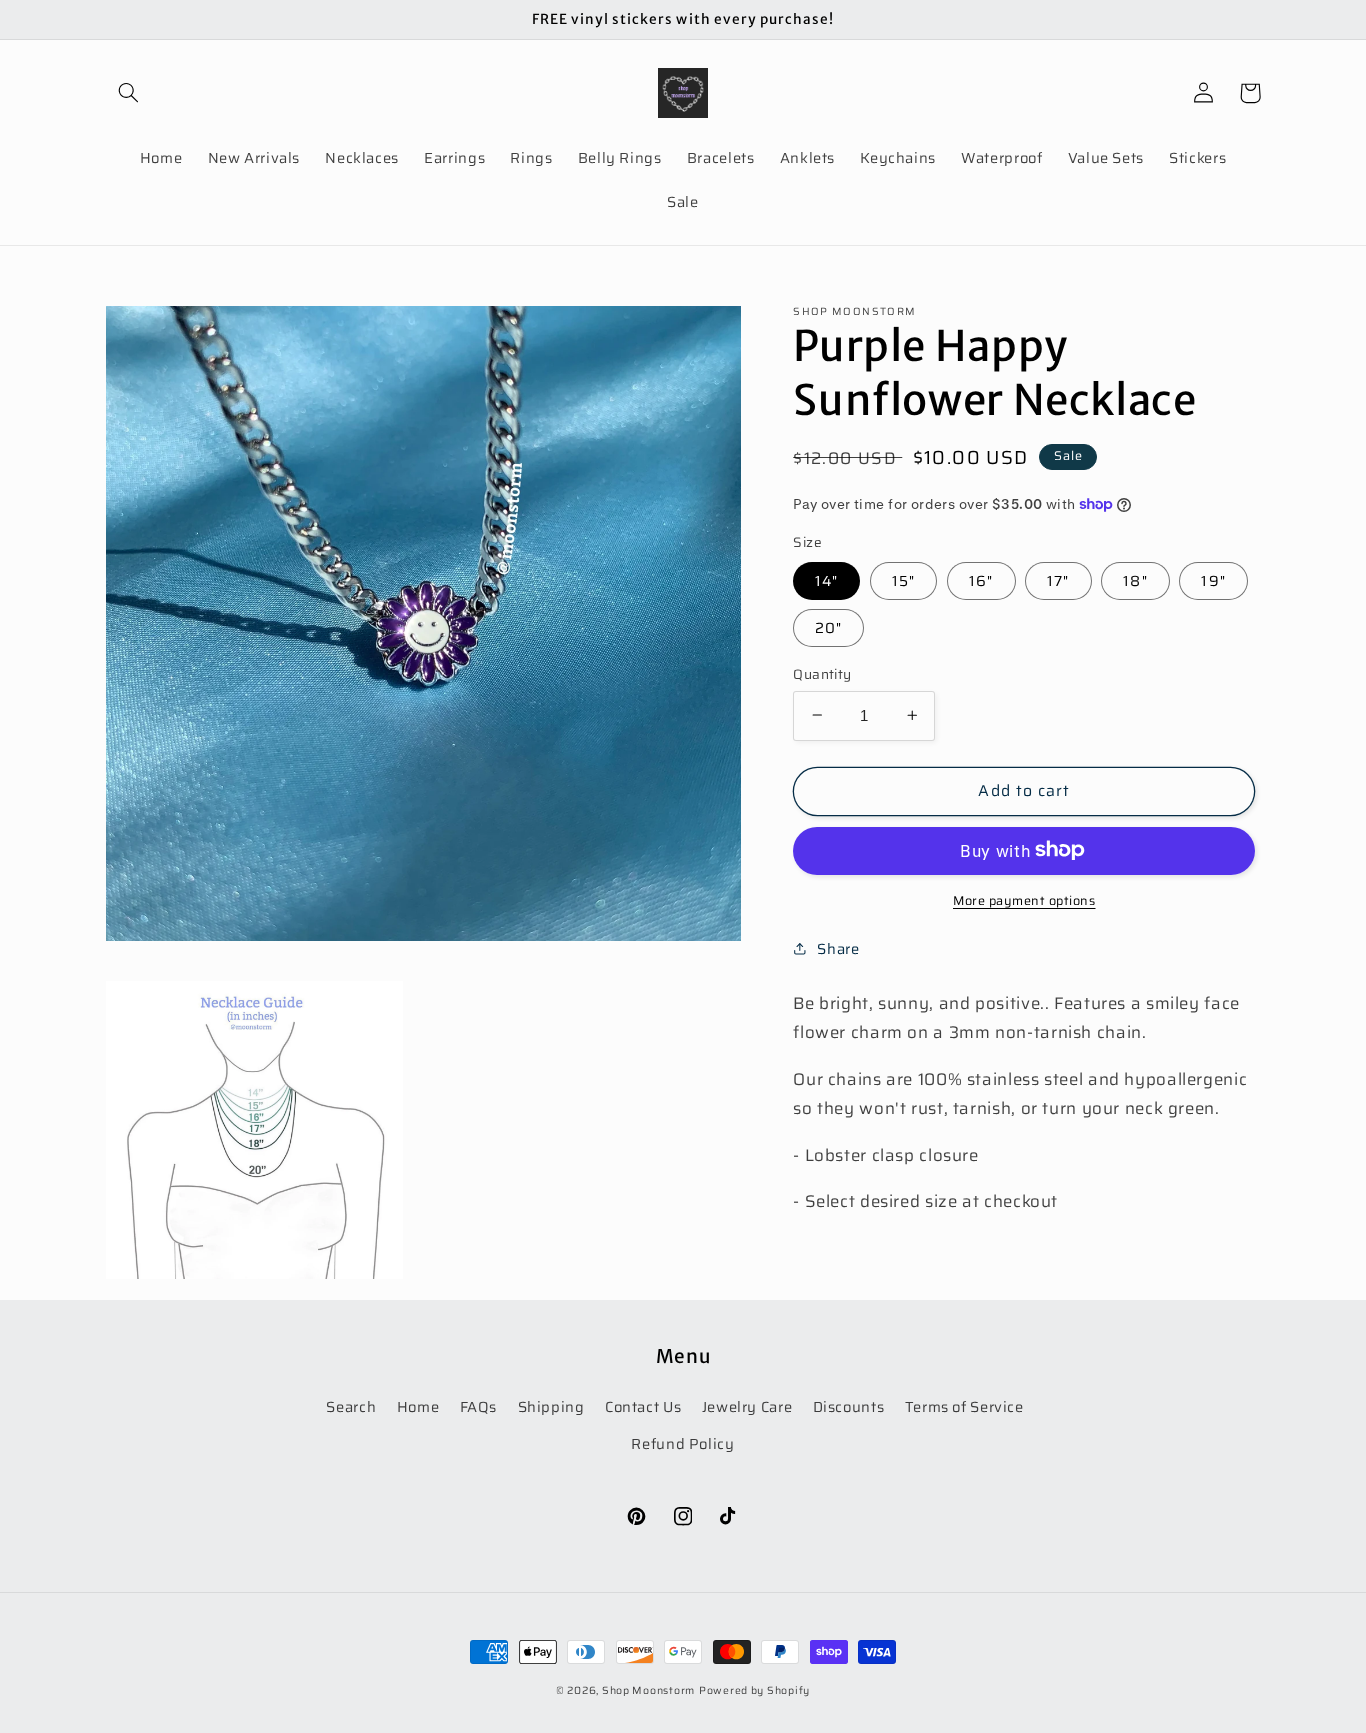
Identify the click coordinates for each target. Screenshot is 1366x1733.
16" (981, 579)
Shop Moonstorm (648, 1690)
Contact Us (643, 1406)
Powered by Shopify (754, 1690)
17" (1058, 579)
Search (351, 1406)
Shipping (551, 1406)
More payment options (1024, 900)
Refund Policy (682, 1443)
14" (826, 579)
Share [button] (838, 948)
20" (828, 626)
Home (418, 1406)
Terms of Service (964, 1406)
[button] (129, 93)
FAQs (479, 1406)
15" (903, 579)
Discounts (849, 1406)
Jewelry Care (747, 1406)
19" (1213, 579)
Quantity (822, 674)
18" (1135, 579)
